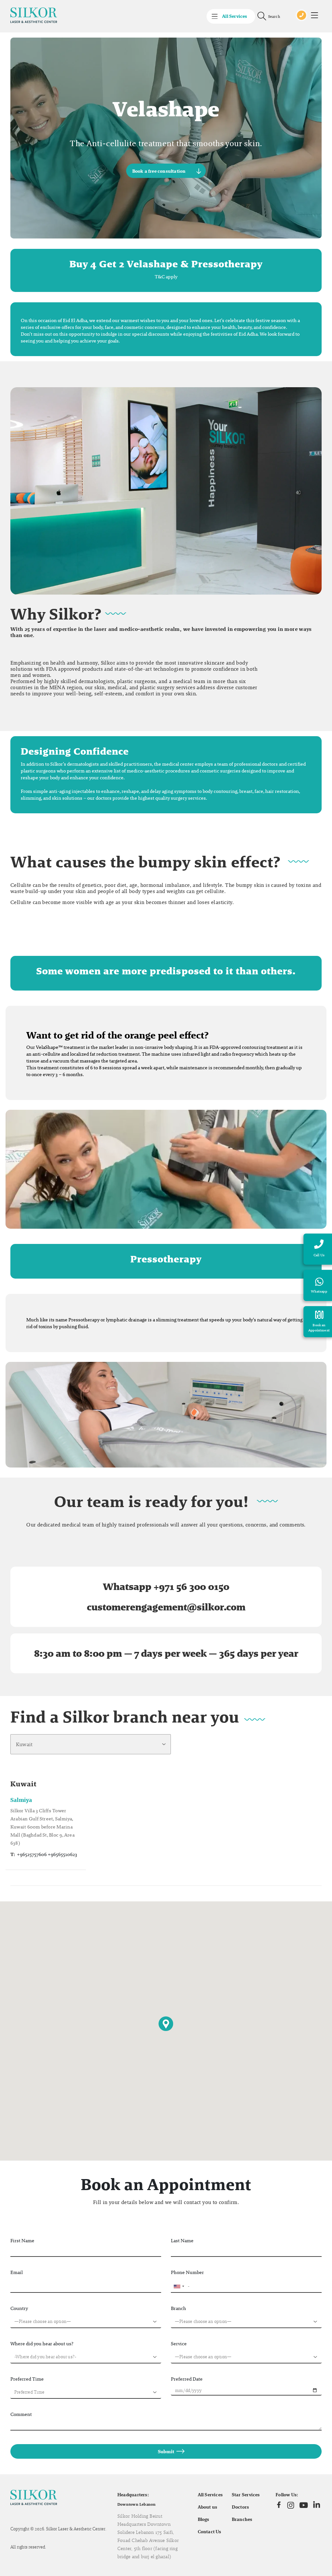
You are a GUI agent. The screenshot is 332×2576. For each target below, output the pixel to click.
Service (179, 2344)
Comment (21, 2414)
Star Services (246, 2495)
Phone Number (187, 2272)
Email (17, 2272)
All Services (210, 2495)
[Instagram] (291, 2505)
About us (208, 2507)
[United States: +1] (179, 2286)
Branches (242, 2519)
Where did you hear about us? (42, 2344)
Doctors (241, 2507)
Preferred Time (27, 2379)
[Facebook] (279, 2505)
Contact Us (210, 2532)
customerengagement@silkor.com (166, 1607)
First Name (22, 2240)
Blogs (204, 2519)
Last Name (182, 2240)
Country (19, 2308)
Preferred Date (187, 2379)
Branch (178, 2308)
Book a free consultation (159, 171)
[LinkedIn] (317, 2505)
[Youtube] (304, 2505)
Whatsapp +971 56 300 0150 (166, 1587)
